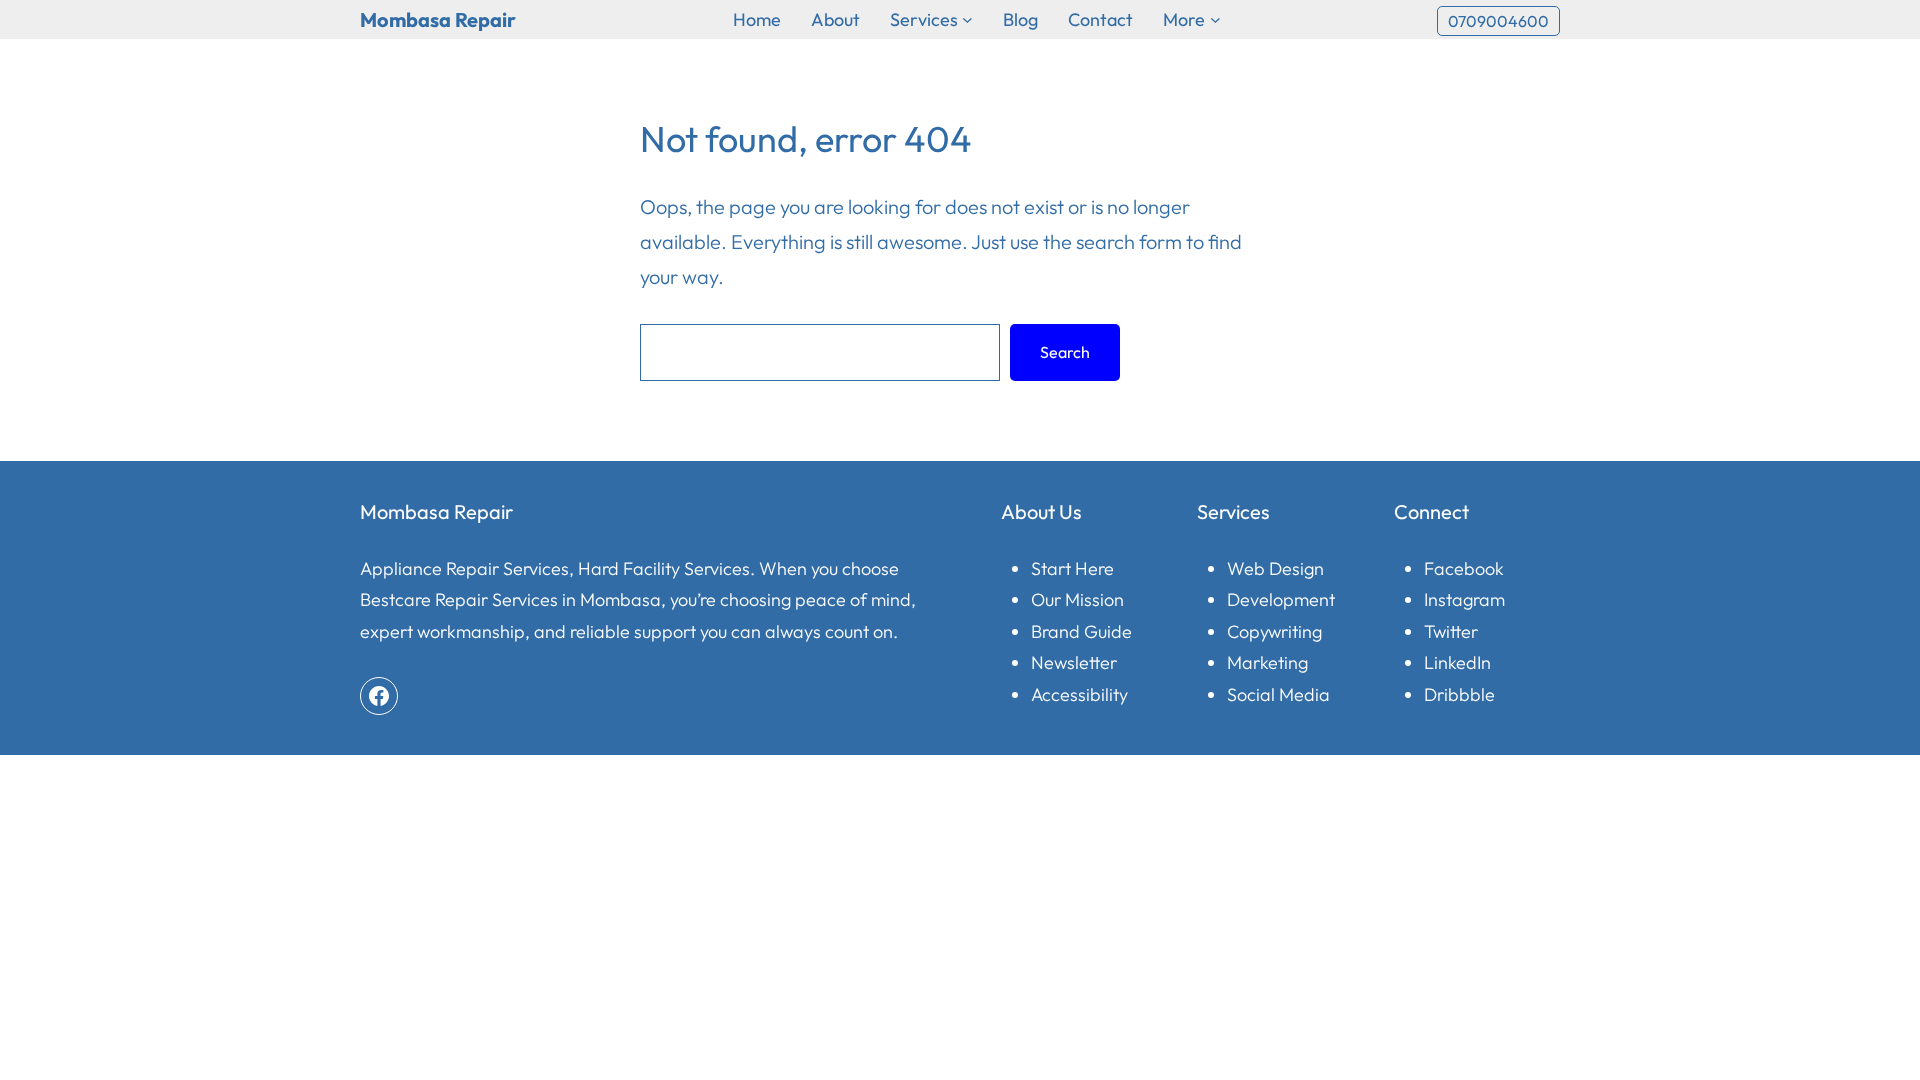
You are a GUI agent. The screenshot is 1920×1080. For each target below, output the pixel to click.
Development (1281, 599)
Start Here (1072, 568)
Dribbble (1459, 694)
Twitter (1451, 631)
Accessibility (1079, 694)
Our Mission (1077, 599)
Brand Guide (1081, 631)
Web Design (1275, 568)
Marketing (1267, 662)
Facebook (1464, 568)
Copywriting (1274, 631)
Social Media (1278, 694)
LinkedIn (1457, 662)
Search (1065, 352)
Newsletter (1074, 662)
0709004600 (1498, 21)
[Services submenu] (967, 19)
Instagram (1464, 599)
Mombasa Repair (438, 19)
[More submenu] (1215, 19)
